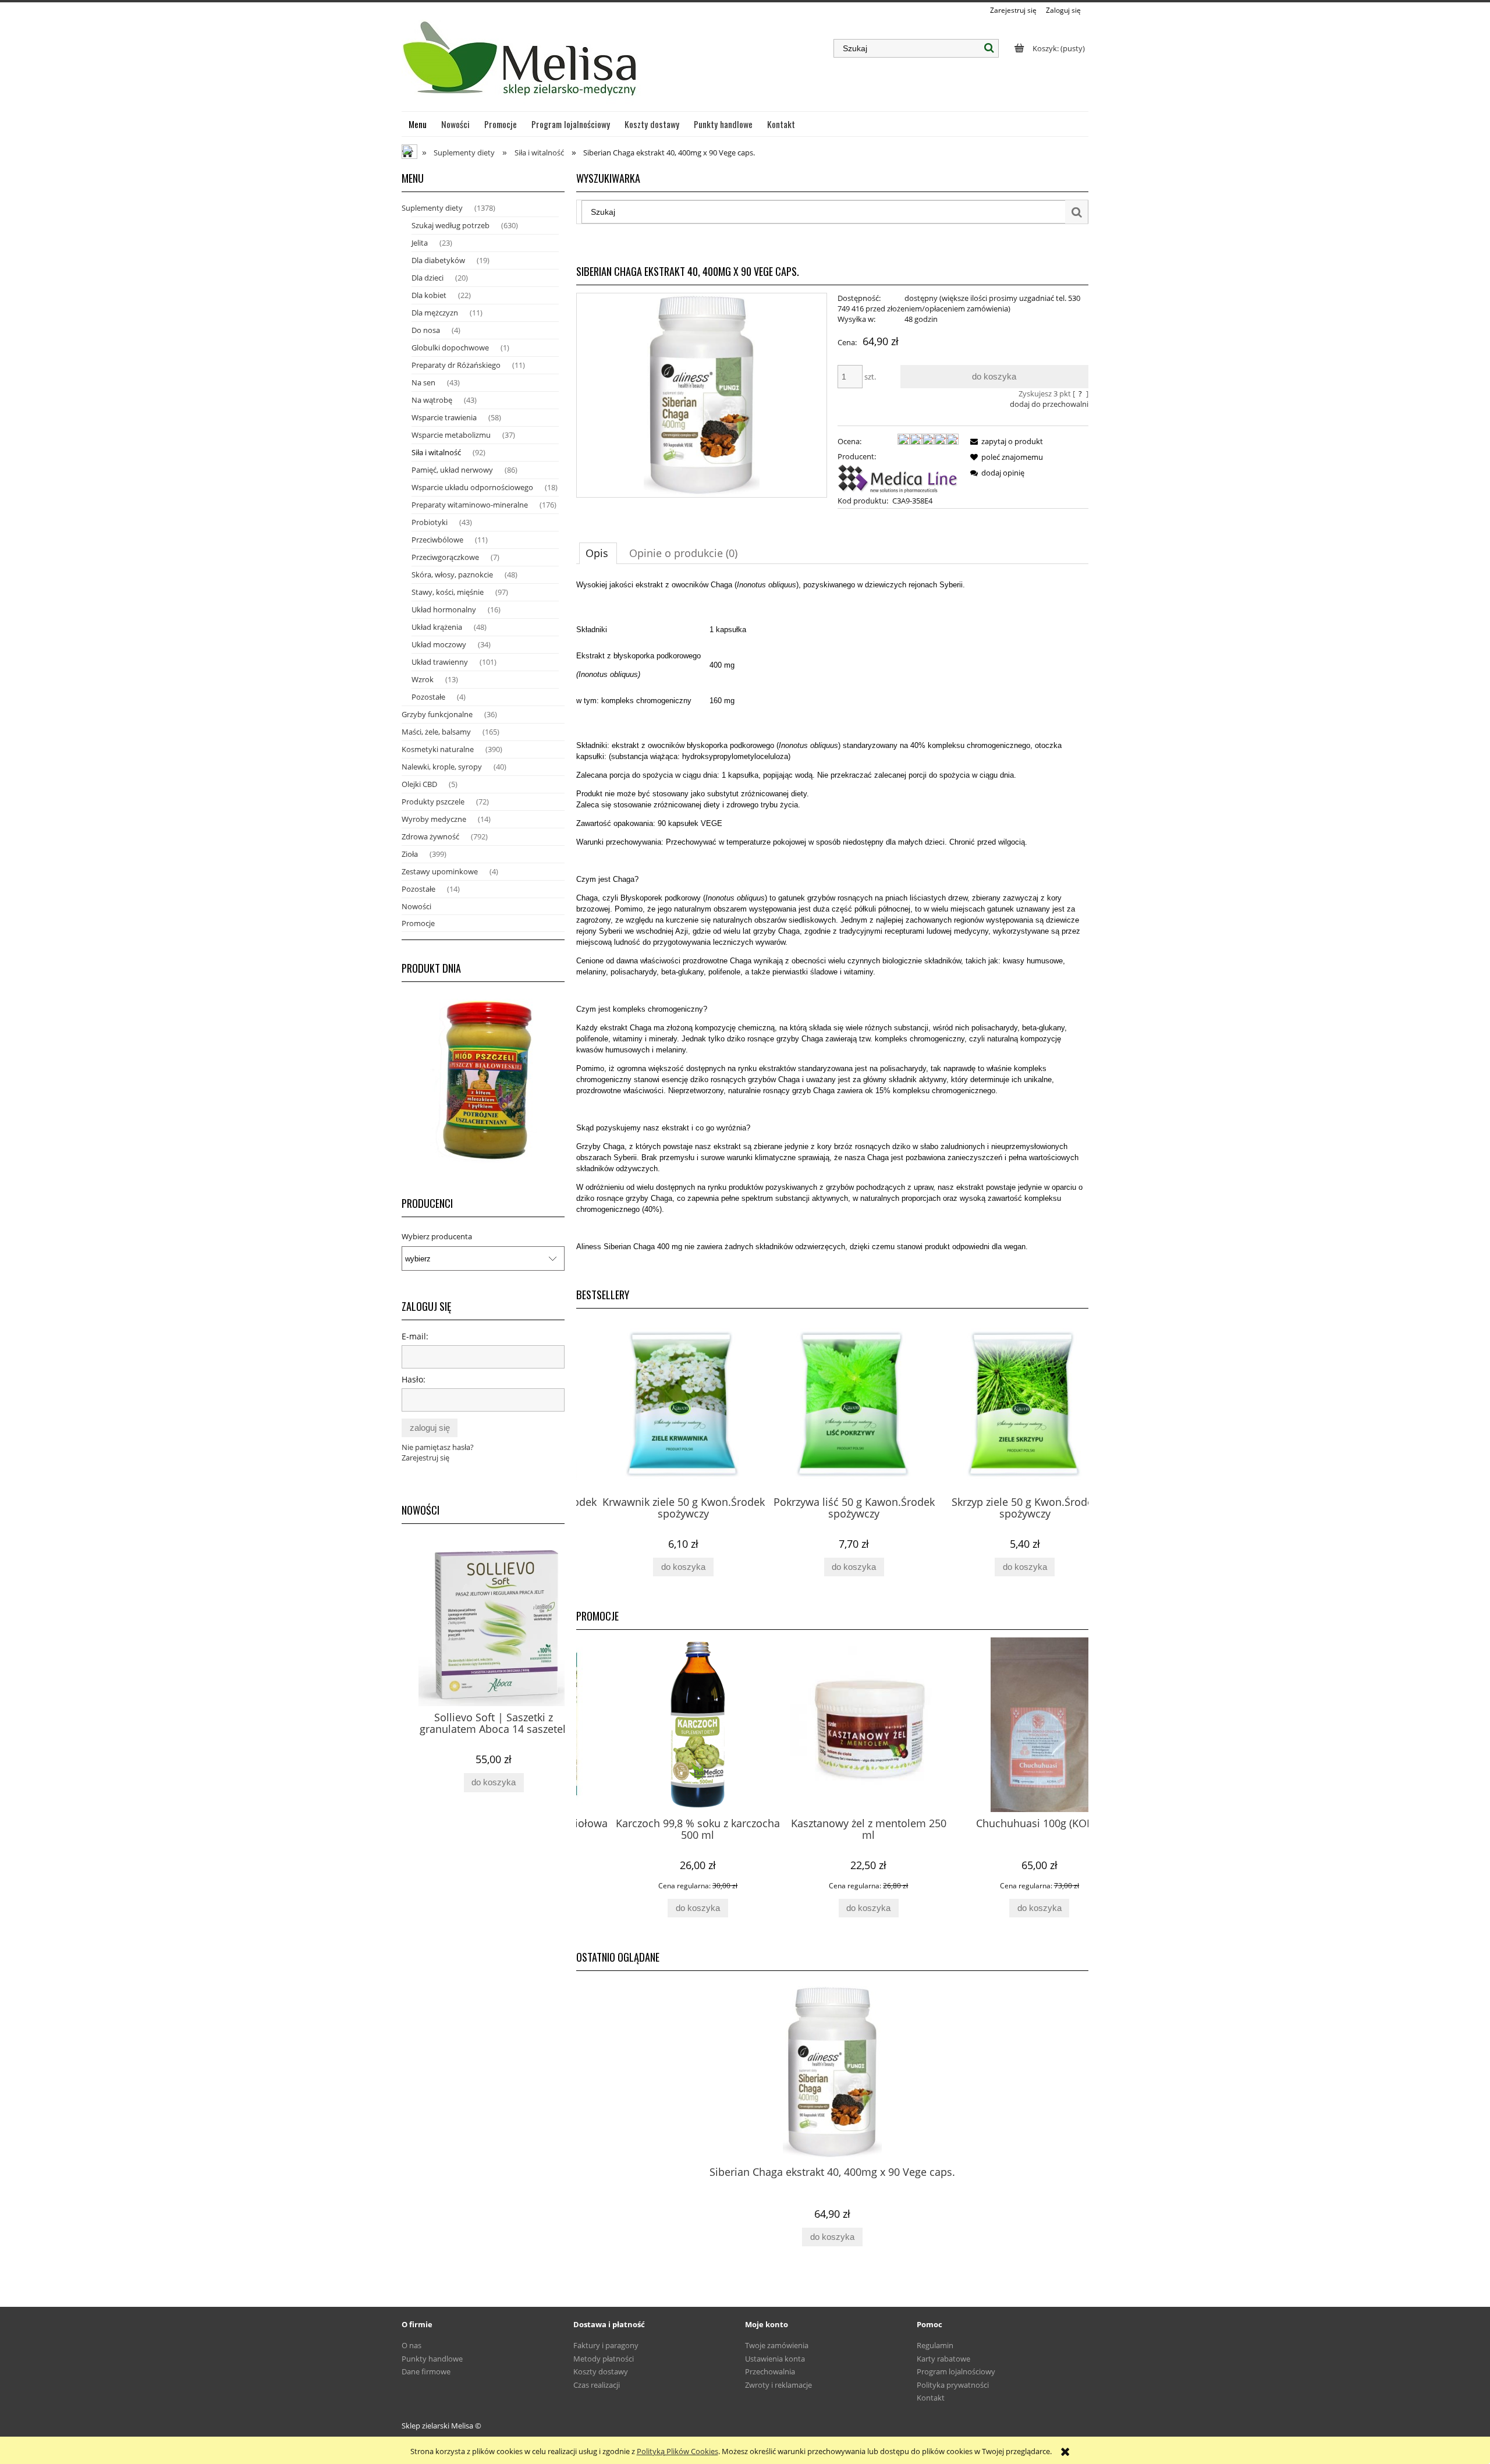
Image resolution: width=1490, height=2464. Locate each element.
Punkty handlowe (432, 2359)
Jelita (420, 243)
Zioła (410, 854)
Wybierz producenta (437, 1236)
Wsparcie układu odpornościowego (472, 487)
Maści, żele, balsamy (436, 732)
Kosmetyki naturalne (438, 749)
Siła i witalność (436, 452)
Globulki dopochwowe (450, 348)
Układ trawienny (440, 662)
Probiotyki (430, 522)
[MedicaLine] (898, 477)
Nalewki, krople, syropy (442, 767)
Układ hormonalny (444, 609)
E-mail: (415, 1336)
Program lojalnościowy (956, 2371)
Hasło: (414, 1379)
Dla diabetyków (438, 260)
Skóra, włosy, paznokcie (452, 575)
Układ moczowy (439, 644)
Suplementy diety (432, 208)
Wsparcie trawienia (444, 417)
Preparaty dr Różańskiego (456, 365)
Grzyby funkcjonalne (437, 714)
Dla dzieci (428, 278)
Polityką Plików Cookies (677, 2451)
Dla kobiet (429, 295)
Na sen (423, 382)
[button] (1005, 441)
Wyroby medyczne (434, 819)
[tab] (598, 553)
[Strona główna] (521, 63)
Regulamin (935, 2345)
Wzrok (423, 679)
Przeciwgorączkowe (445, 557)
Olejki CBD (419, 784)
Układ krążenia (437, 627)
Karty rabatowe (943, 2359)
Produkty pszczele (433, 802)
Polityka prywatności (953, 2385)
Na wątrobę (432, 400)
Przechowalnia (770, 2371)
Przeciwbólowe (437, 540)
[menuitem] (418, 124)
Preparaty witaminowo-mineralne (470, 505)
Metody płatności (604, 2359)
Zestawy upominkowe (440, 871)
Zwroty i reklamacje (778, 2385)
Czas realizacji (597, 2385)
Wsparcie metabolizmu (451, 435)
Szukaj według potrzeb (450, 225)
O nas (411, 2345)
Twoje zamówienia (777, 2345)
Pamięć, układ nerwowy (452, 470)
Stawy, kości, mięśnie (448, 592)
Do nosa (426, 330)
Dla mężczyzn (435, 313)
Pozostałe (428, 697)
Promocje (418, 923)
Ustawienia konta (775, 2359)
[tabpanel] (832, 925)
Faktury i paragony (606, 2345)
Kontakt (931, 2398)
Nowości (416, 906)
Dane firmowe (426, 2371)
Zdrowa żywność (430, 836)
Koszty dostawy (601, 2371)
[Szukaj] (989, 48)
